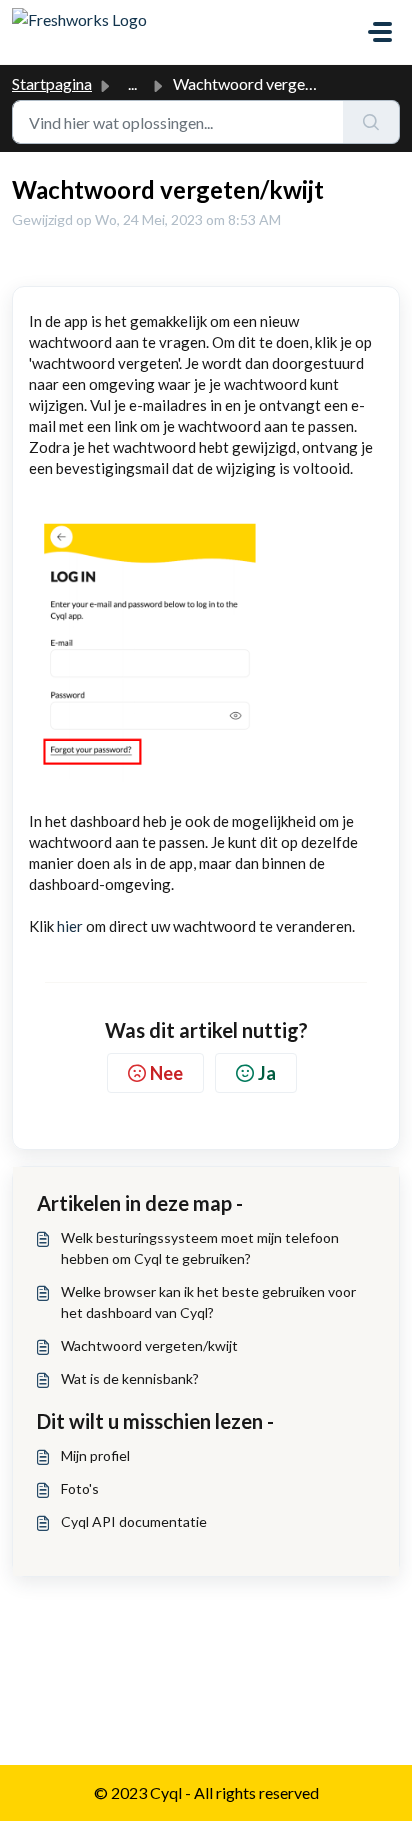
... (132, 83)
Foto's (80, 1488)
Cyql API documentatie (134, 1521)
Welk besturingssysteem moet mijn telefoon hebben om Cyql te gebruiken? (200, 1248)
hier (70, 926)
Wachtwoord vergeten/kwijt (149, 1345)
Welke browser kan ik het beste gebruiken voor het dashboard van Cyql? (208, 1302)
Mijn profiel (95, 1455)
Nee (166, 1073)
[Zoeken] (371, 122)
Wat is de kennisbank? (130, 1378)
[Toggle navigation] (380, 32)
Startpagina (52, 83)
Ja (267, 1073)
